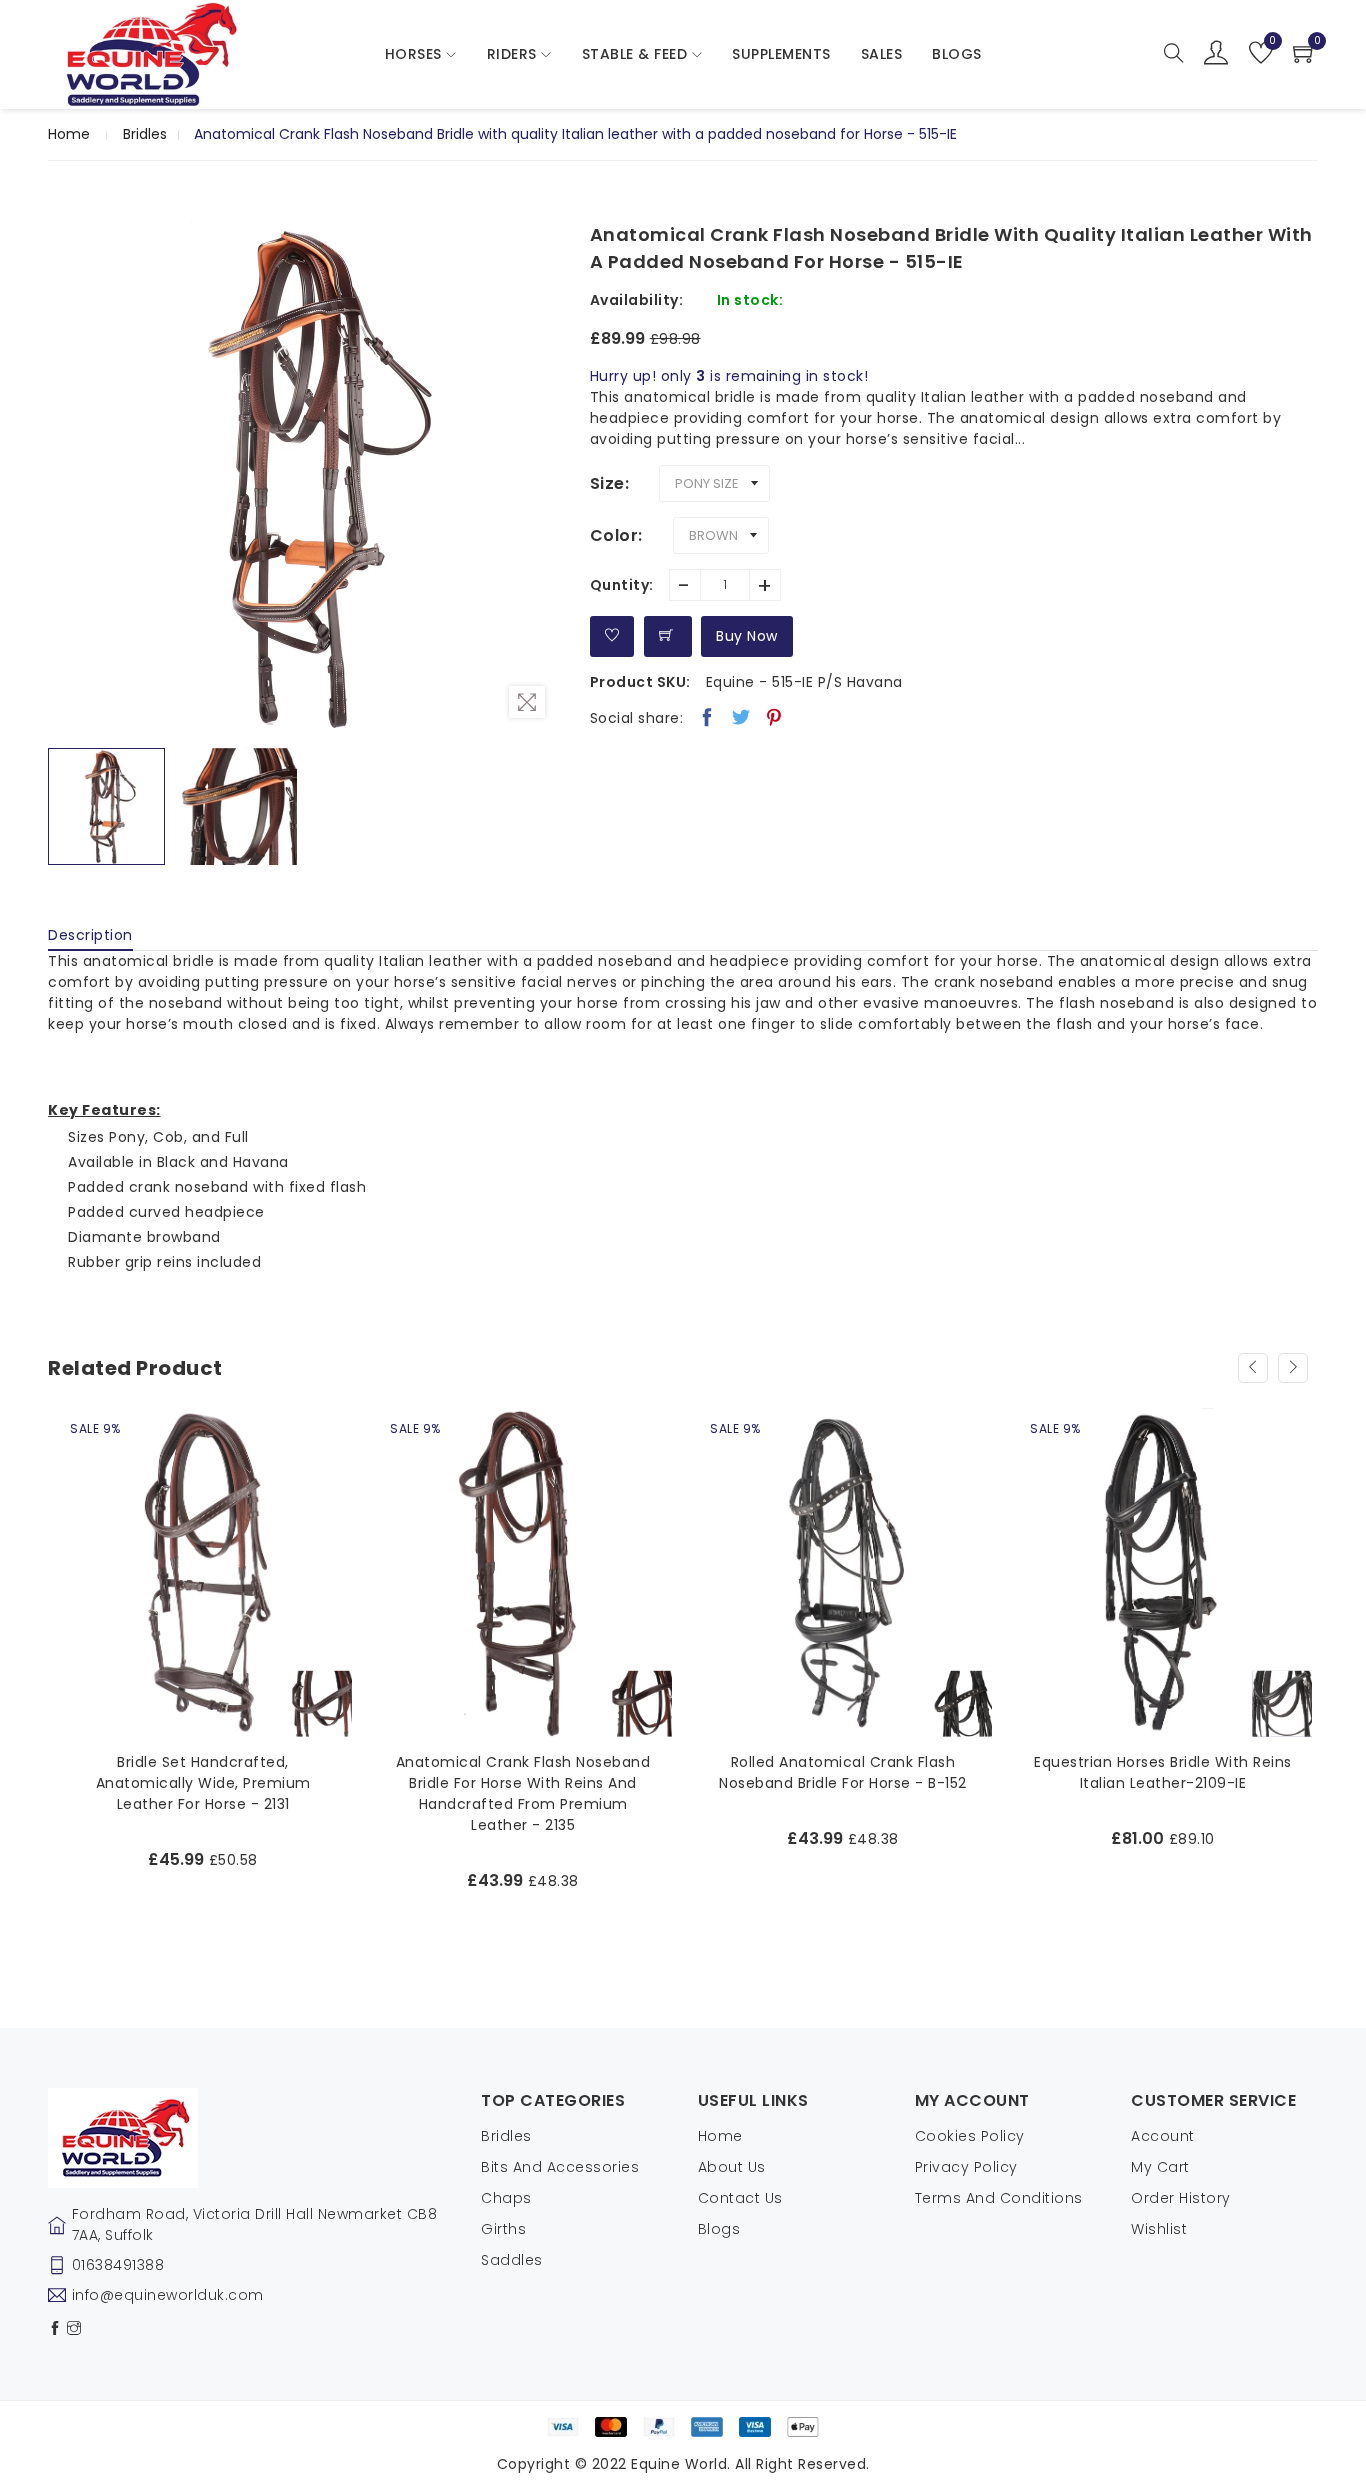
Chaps (506, 2198)
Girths (503, 2229)
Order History (1181, 2198)
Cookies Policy (970, 2136)
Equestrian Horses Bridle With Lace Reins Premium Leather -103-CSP (1163, 1772)
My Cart (1160, 2167)
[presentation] (1253, 1368)
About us (732, 2167)
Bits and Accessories (560, 2167)
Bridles (145, 134)
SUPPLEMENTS (781, 54)
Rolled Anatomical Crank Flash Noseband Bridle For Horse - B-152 (523, 1772)
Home (69, 134)
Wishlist (1159, 2229)
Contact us (740, 2198)
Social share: (637, 718)
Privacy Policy (966, 2167)
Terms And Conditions (999, 2198)
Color (614, 535)
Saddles (512, 2260)
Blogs (719, 2229)
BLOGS (957, 54)
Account (1163, 2136)
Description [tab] (90, 935)
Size (607, 483)
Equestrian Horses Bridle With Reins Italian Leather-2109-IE (843, 1772)
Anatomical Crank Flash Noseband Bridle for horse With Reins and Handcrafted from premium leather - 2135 (203, 1793)
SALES (882, 54)
